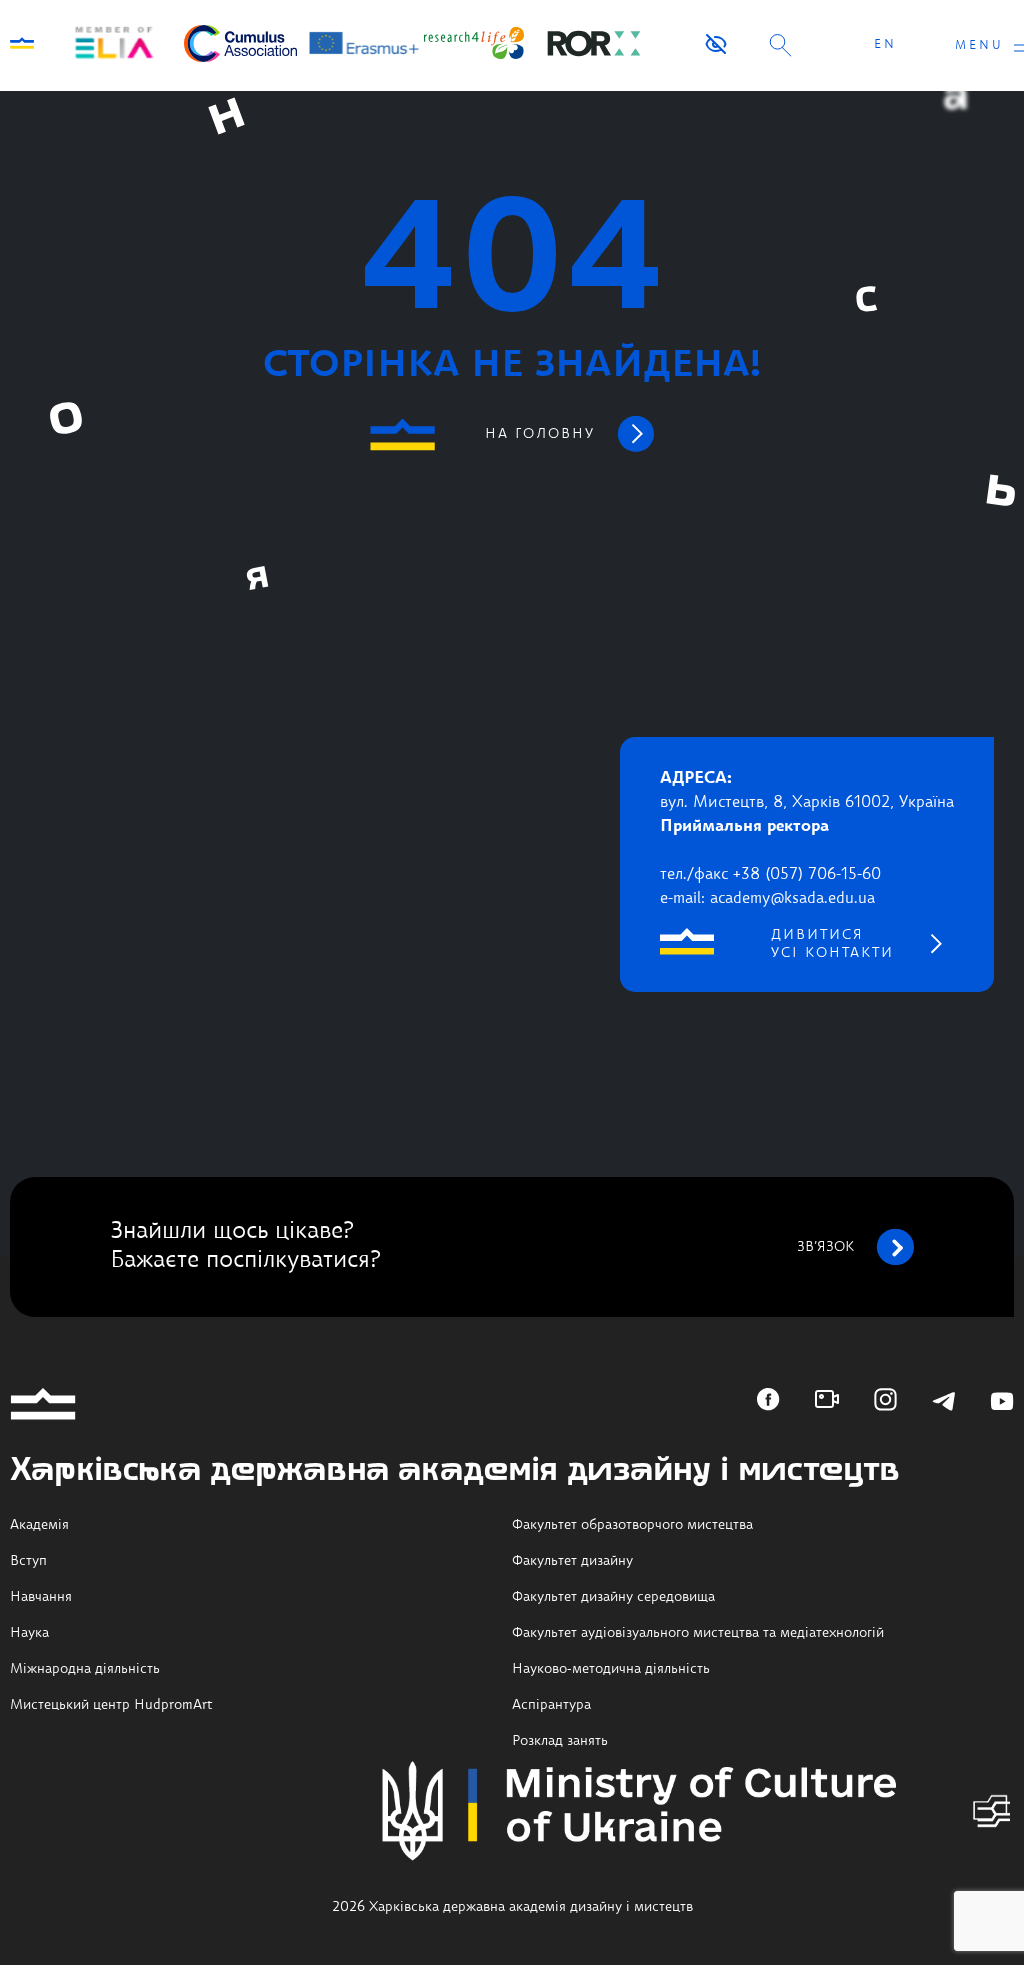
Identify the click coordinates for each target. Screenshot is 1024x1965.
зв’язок (825, 1247)
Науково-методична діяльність (611, 1669)
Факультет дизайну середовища (613, 1597)
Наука (29, 1633)
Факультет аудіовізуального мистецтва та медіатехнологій (698, 1633)
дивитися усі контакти (832, 944)
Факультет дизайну (572, 1561)
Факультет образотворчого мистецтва (632, 1525)
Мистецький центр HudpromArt (111, 1705)
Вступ (28, 1561)
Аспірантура (551, 1705)
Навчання (41, 1597)
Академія (39, 1525)
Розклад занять (560, 1741)
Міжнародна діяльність (85, 1669)
